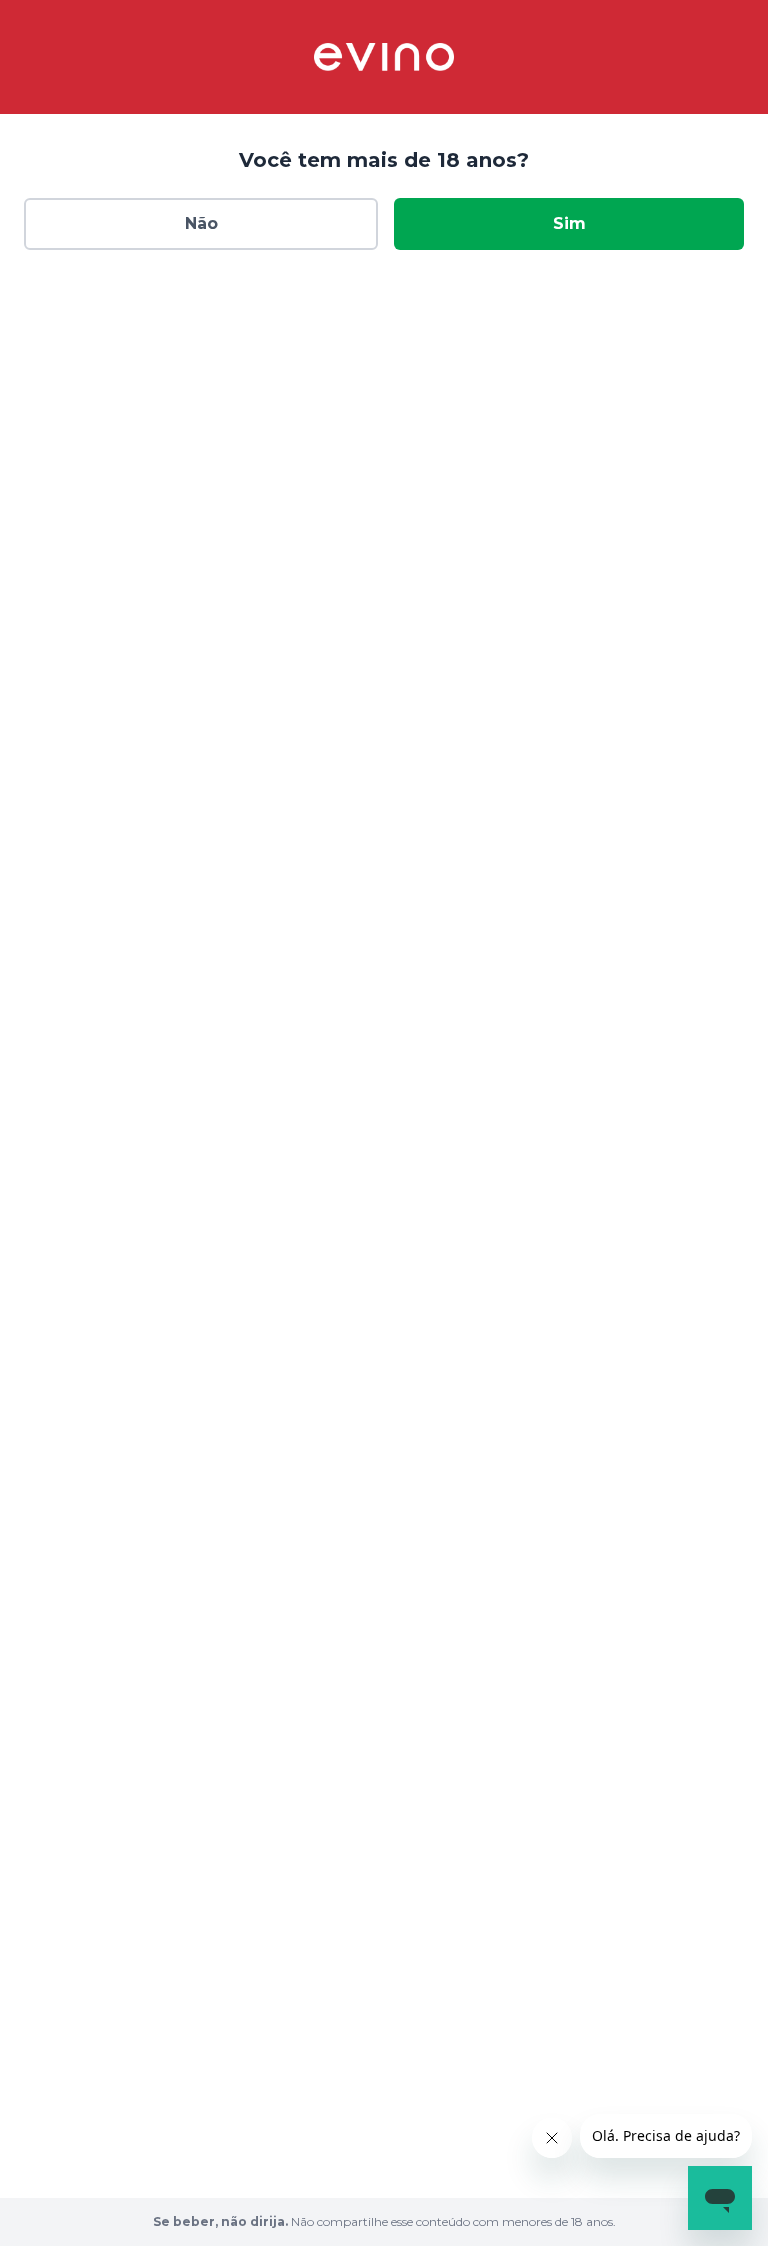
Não (201, 223)
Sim (569, 223)
